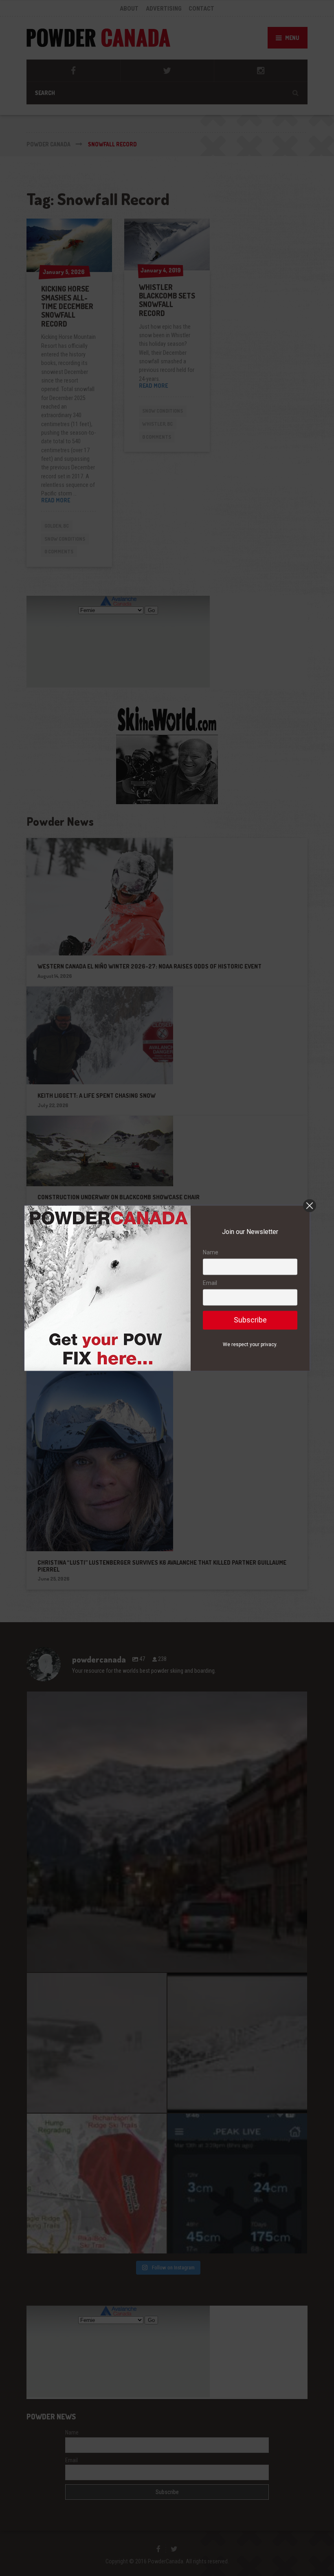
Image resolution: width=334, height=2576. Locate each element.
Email (210, 1283)
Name (211, 1252)
